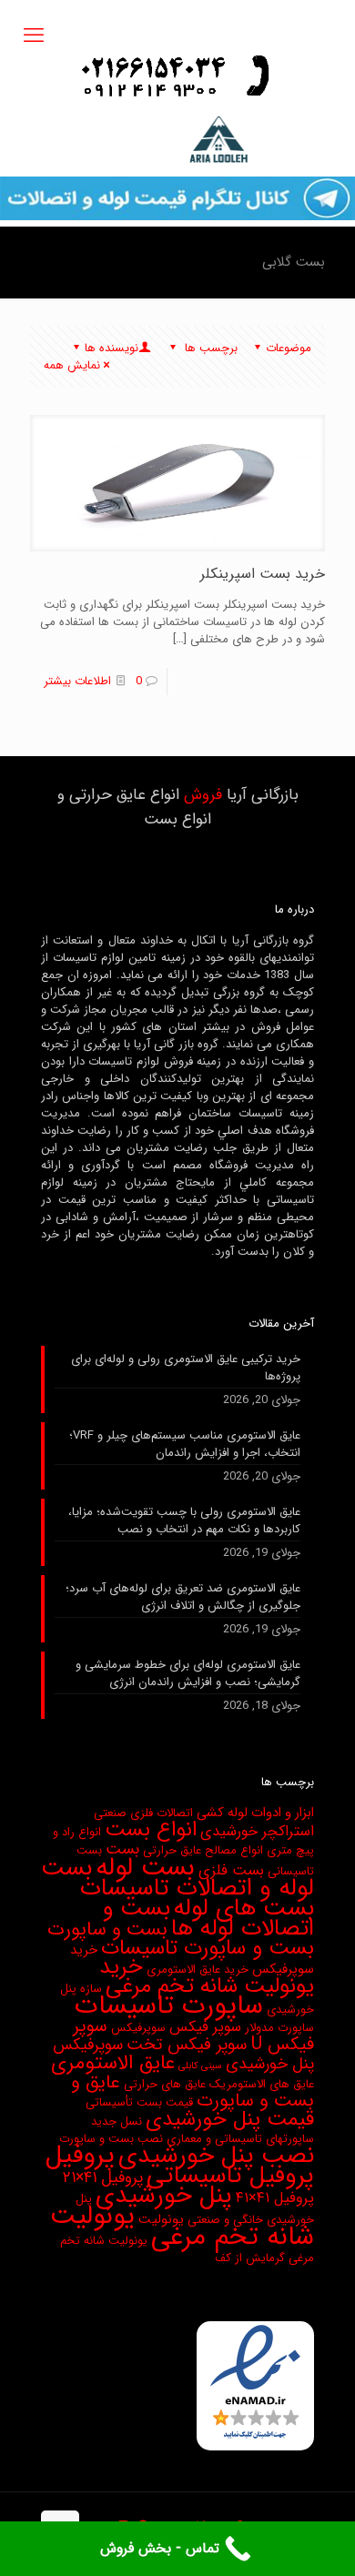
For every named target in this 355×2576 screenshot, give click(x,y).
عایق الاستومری (113, 2063)
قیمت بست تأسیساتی (139, 2102)
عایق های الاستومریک (262, 2084)
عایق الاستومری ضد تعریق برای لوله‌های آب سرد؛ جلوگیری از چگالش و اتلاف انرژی (183, 1597)
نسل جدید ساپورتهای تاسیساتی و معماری (203, 2130)
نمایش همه (72, 365)
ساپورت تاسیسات (169, 2005)
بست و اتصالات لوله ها (208, 1918)
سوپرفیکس (138, 2028)
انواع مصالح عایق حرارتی (203, 1850)
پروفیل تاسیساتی (230, 2176)
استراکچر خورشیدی (257, 1832)
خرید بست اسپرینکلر (263, 574)
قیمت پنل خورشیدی (230, 2119)
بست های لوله (244, 1909)
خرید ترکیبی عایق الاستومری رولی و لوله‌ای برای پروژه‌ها (186, 1368)
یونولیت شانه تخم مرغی (182, 2227)
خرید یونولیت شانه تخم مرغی (207, 1977)
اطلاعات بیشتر (77, 681)
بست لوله (145, 1868)
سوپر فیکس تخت (187, 2045)
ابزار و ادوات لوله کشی (255, 1813)
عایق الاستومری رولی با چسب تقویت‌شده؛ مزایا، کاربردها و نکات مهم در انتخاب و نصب (184, 1521)
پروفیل (80, 2156)
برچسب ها (209, 348)
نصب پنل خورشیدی (216, 2156)
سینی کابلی (200, 2066)
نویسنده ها (112, 348)
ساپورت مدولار (279, 2028)
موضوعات (289, 348)
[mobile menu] (34, 36)
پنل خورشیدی (164, 2196)
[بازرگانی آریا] (177, 140)
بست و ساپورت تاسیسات (208, 1948)
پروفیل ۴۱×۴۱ (275, 2198)
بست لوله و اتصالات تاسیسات (177, 1878)
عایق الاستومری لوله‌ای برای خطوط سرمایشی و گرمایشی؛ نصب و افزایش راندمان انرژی (188, 1674)
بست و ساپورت (107, 1929)
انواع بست (151, 1830)
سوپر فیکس (205, 2027)
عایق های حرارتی (165, 2084)
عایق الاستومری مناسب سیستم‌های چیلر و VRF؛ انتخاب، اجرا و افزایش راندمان (185, 1445)
